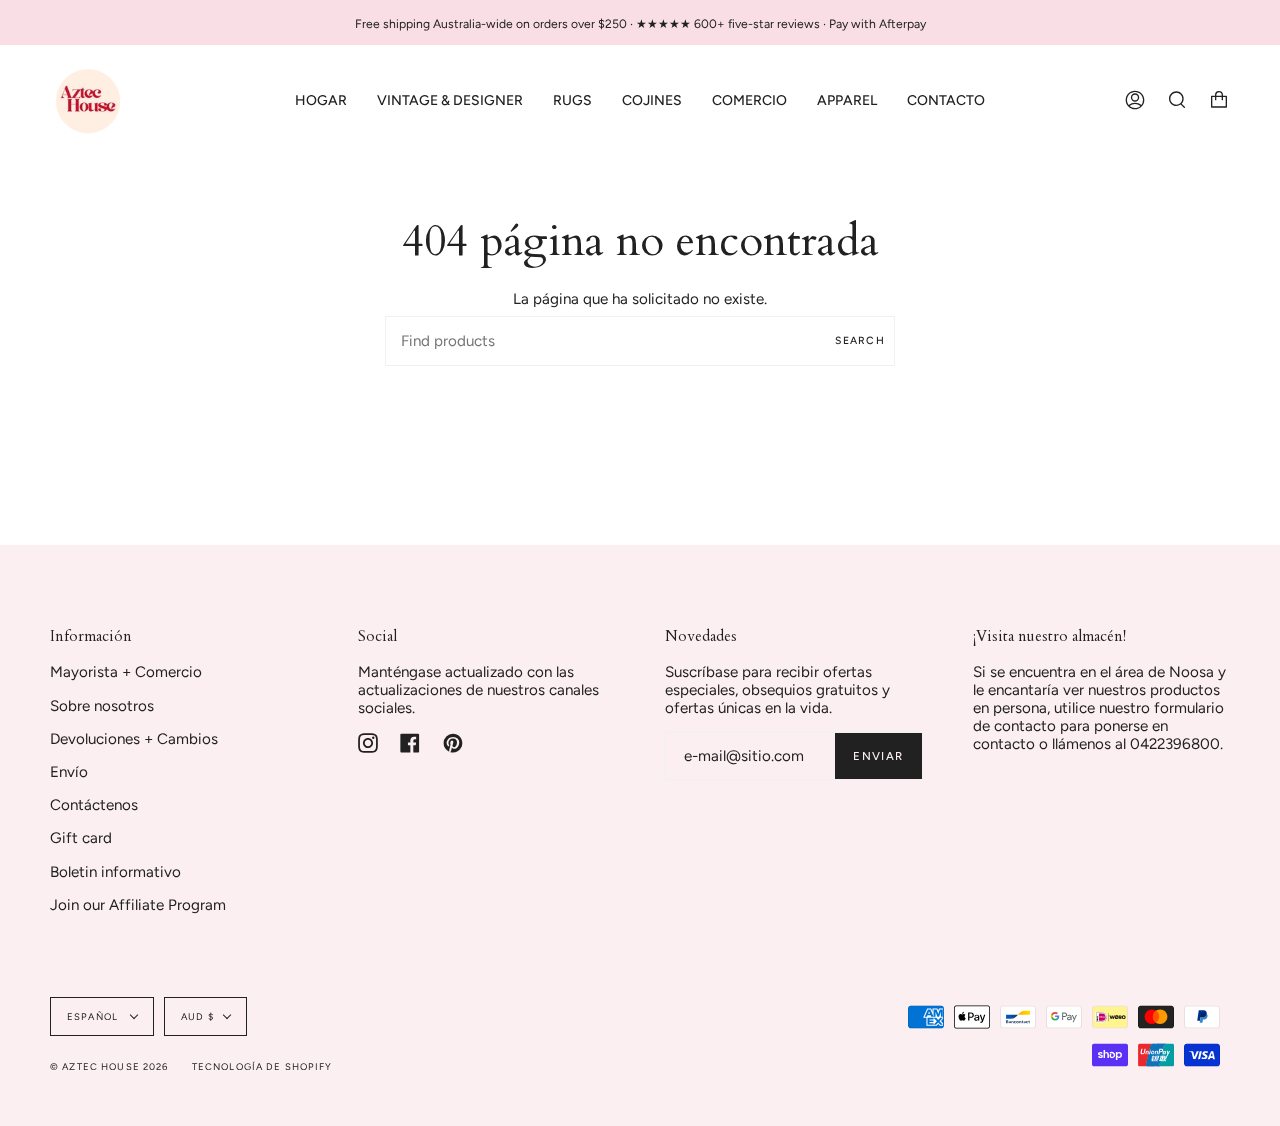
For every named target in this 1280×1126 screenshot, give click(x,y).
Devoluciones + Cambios (134, 739)
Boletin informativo (115, 872)
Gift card (81, 838)
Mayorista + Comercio (126, 672)
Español (94, 1016)
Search (860, 340)
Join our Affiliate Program (138, 905)
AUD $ (197, 1016)
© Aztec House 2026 (109, 1066)
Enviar (878, 756)
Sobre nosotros (102, 706)
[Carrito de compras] (1219, 100)
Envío (69, 772)
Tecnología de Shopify (262, 1066)
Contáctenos (94, 805)
